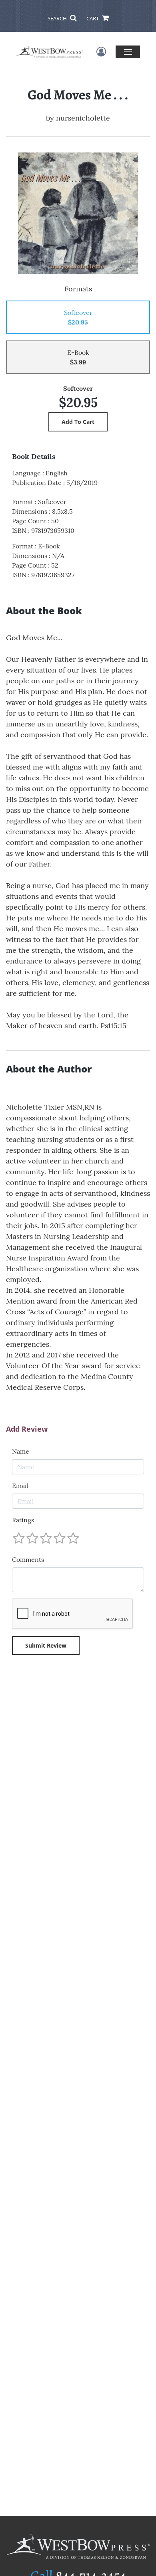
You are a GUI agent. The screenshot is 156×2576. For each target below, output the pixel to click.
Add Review (27, 1429)
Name (21, 1451)
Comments (28, 1559)
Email (20, 1486)
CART (93, 18)
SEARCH (58, 18)
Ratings (23, 1520)
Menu (128, 52)
